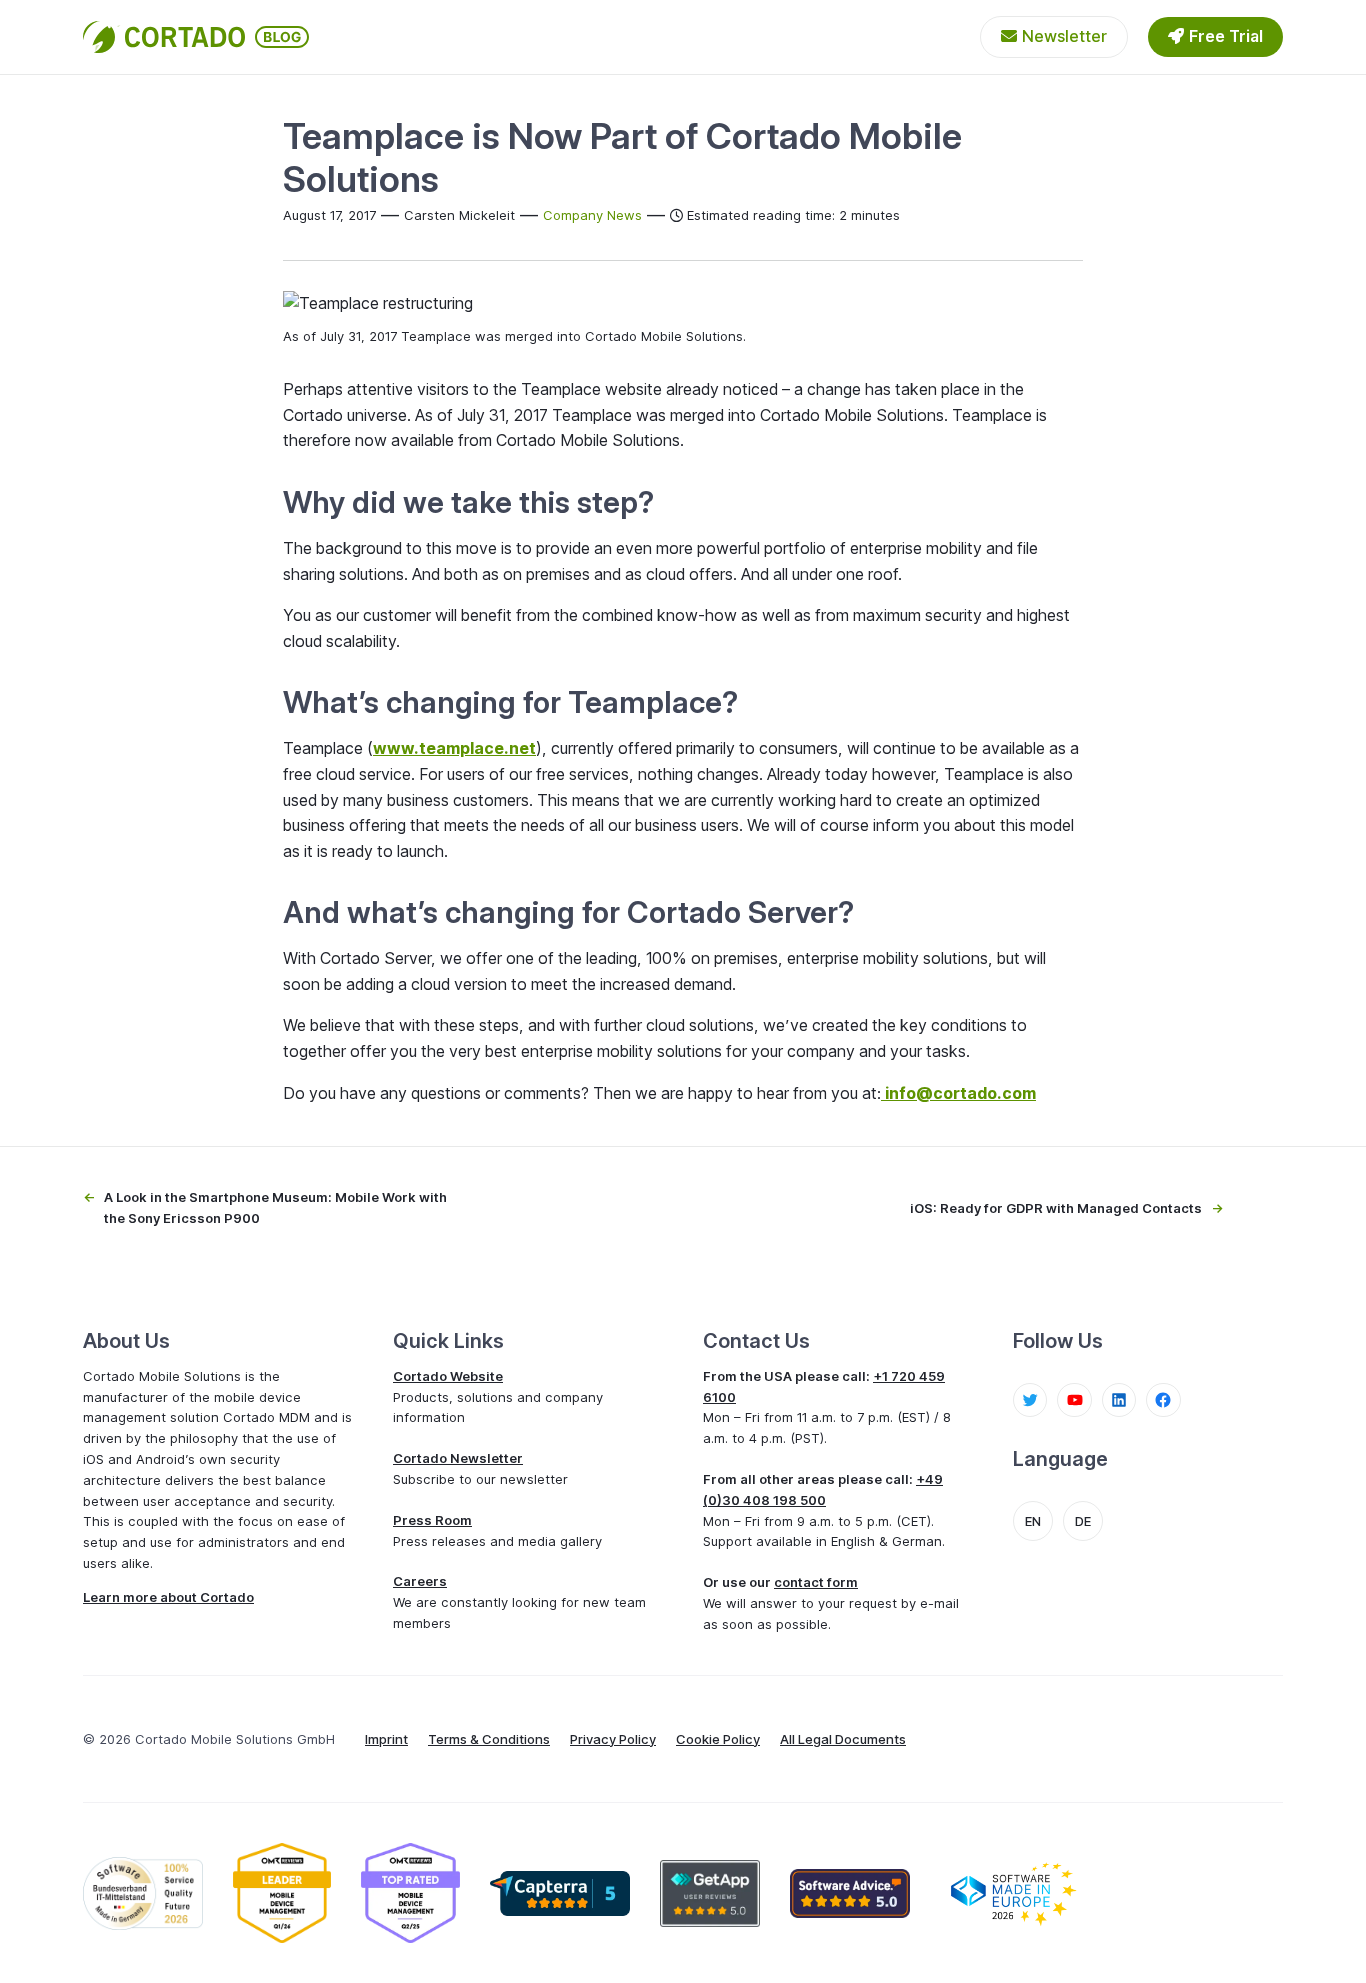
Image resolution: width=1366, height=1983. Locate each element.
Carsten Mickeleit (459, 215)
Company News (592, 215)
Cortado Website (448, 1376)
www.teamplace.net (454, 748)
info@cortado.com (960, 1093)
